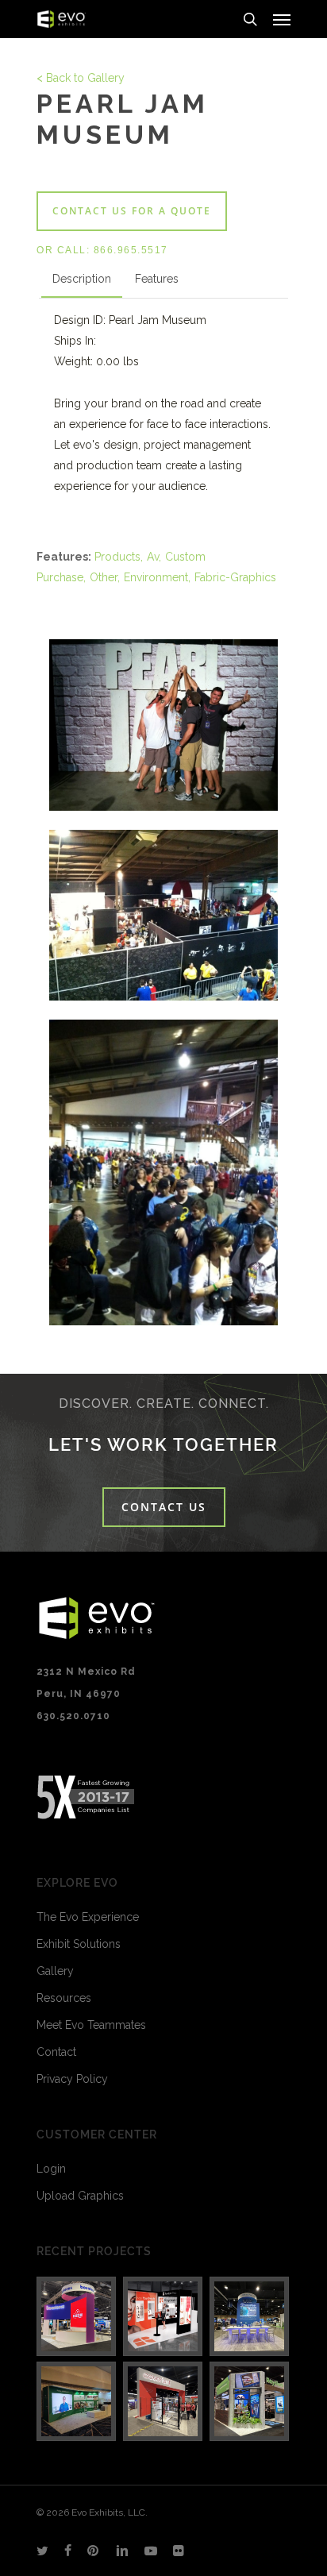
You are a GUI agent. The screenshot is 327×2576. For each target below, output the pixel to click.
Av (153, 557)
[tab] (82, 282)
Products (117, 557)
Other (104, 577)
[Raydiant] (250, 2401)
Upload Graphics (80, 2196)
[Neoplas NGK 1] (77, 2401)
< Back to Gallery (81, 78)
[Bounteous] (77, 2316)
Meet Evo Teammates (91, 2025)
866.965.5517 (131, 250)
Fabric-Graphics (235, 577)
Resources (64, 1998)
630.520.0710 (73, 1716)
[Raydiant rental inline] (163, 2316)
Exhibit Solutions (79, 1944)
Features (157, 279)
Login (51, 2169)
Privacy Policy (72, 2079)
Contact (56, 2052)
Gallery (55, 1971)
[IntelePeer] (250, 2316)
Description (82, 279)
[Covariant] (163, 2401)
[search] (250, 19)
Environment (156, 577)
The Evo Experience (88, 1917)
